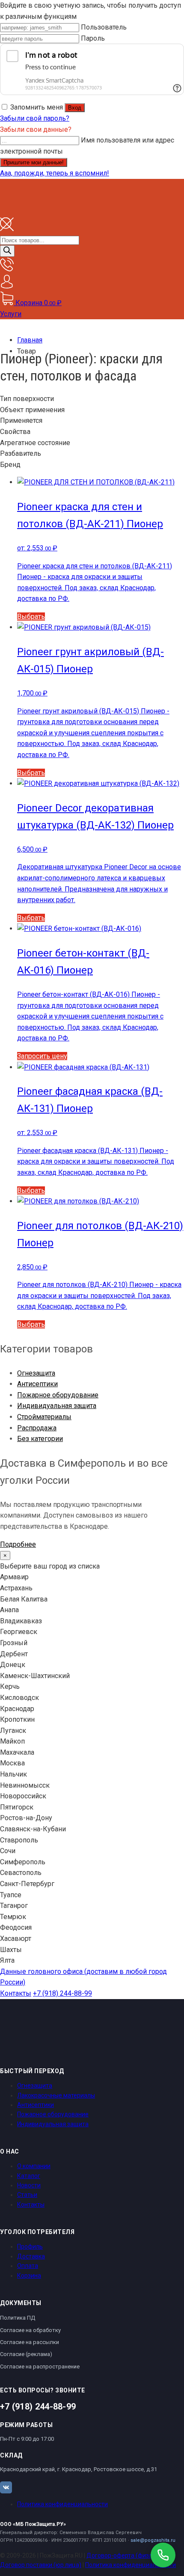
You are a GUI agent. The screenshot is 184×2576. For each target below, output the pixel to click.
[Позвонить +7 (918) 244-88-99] (163, 2555)
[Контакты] (7, 269)
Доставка (31, 2256)
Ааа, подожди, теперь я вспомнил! (55, 173)
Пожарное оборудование (58, 1395)
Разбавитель (21, 453)
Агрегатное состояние (35, 443)
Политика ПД (18, 2318)
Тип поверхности (27, 399)
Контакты (16, 1993)
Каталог (29, 2176)
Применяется (21, 420)
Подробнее (18, 1544)
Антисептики (37, 1384)
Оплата (28, 2266)
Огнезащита (36, 1373)
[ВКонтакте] (6, 2487)
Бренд (10, 465)
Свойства (15, 432)
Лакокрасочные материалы (56, 2095)
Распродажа (37, 1428)
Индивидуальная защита (57, 1406)
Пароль (93, 38)
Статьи (27, 2195)
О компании (34, 2166)
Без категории (40, 1439)
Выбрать (31, 617)
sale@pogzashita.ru (153, 2540)
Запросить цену (42, 1056)
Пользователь (104, 27)
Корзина (29, 2276)
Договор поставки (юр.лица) (41, 2565)
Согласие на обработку (30, 2330)
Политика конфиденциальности (62, 2504)
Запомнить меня (37, 107)
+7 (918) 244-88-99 (62, 1993)
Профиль (30, 2246)
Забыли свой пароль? (35, 118)
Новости (29, 2185)
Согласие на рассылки (30, 2342)
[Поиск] (7, 251)
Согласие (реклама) (26, 2354)
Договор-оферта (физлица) (126, 2555)
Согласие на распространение (40, 2367)
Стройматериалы (44, 1417)
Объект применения (32, 410)
